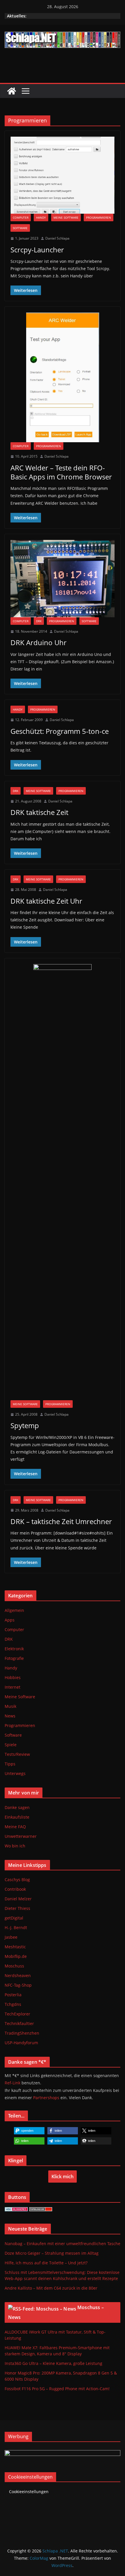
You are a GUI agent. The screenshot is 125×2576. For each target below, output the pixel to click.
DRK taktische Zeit (39, 812)
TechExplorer (17, 2014)
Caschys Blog (17, 1880)
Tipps (10, 1764)
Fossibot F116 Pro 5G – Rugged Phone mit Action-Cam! (57, 2389)
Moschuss (14, 1966)
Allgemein (14, 1610)
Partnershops (46, 2098)
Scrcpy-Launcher (37, 250)
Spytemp (25, 1425)
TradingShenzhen (22, 2033)
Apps (10, 1620)
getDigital (14, 1918)
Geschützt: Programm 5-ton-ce (60, 731)
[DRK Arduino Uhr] (63, 579)
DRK (39, 621)
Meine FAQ (15, 1827)
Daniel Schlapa (57, 238)
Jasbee (11, 1937)
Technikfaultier (19, 2023)
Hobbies (13, 1677)
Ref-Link (12, 2083)
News (10, 1716)
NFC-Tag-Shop (18, 1985)
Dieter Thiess (17, 1908)
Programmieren (99, 217)
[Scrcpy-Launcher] (63, 175)
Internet (12, 1687)
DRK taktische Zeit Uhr (46, 901)
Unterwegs (15, 1773)
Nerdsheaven (18, 1975)
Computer (21, 217)
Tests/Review (17, 1754)
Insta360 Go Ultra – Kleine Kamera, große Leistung (53, 2363)
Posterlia (13, 1995)
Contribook (15, 1889)
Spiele (11, 1745)
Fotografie (14, 1658)
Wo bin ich (15, 1846)
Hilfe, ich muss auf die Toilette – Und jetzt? (46, 2263)
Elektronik (14, 1649)
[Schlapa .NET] (12, 91)
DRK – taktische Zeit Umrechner (61, 1521)
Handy (41, 217)
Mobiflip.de (16, 1956)
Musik (10, 1706)
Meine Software (66, 217)
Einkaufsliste (17, 1817)
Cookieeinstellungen (29, 2492)
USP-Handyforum (21, 2043)
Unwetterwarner (21, 1836)
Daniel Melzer (18, 1899)
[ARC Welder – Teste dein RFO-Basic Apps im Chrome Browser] (63, 377)
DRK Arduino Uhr (39, 642)
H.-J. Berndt (16, 1927)
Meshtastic (15, 1947)
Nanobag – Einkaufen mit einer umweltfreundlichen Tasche (63, 2244)
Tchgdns (13, 2004)
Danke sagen (17, 1807)
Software (20, 228)
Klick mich (63, 2177)
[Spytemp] (63, 1182)
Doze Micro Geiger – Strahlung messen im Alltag (52, 2253)
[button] (29, 2131)
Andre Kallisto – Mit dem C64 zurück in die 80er (51, 2288)
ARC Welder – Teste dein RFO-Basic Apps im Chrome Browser (61, 472)
